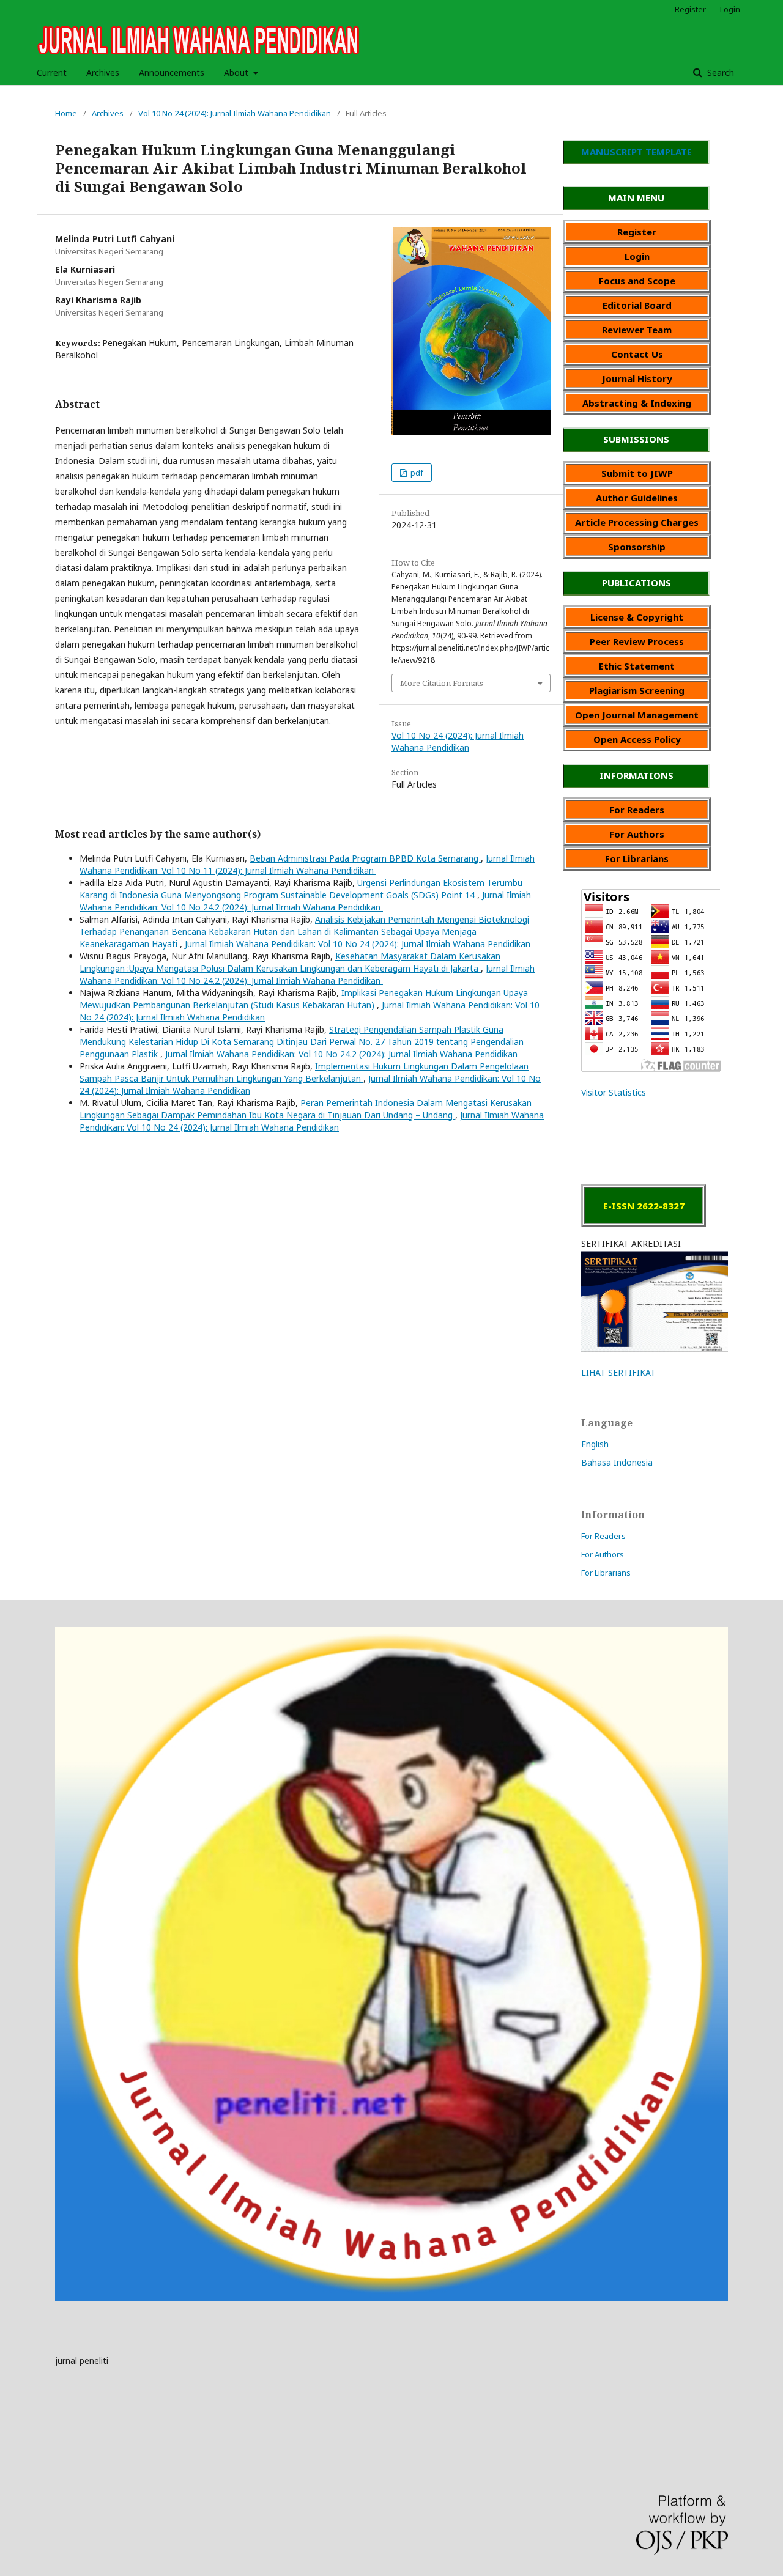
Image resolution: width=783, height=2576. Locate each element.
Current (52, 72)
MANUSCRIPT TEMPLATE (636, 152)
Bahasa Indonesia (617, 1462)
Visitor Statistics (614, 1092)
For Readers (603, 1536)
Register (690, 9)
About (237, 72)
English (595, 1444)
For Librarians (606, 1573)
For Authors (603, 1554)
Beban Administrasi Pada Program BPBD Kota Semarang (365, 858)
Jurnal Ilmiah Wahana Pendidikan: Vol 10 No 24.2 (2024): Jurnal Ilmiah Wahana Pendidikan (305, 901)
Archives (103, 72)
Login (730, 9)
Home (66, 113)
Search (719, 72)
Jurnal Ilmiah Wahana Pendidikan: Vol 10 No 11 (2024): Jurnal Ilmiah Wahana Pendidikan (307, 864)
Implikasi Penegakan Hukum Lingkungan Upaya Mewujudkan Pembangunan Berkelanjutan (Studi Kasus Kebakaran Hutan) (304, 999)
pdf (416, 473)
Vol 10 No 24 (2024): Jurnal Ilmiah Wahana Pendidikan (235, 113)
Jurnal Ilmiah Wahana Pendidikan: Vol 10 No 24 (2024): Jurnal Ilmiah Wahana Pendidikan (358, 944)
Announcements (172, 72)
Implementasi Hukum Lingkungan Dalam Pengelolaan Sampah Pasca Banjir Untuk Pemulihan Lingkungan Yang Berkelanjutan (304, 1072)
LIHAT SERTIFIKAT (618, 1372)
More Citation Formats (442, 683)
